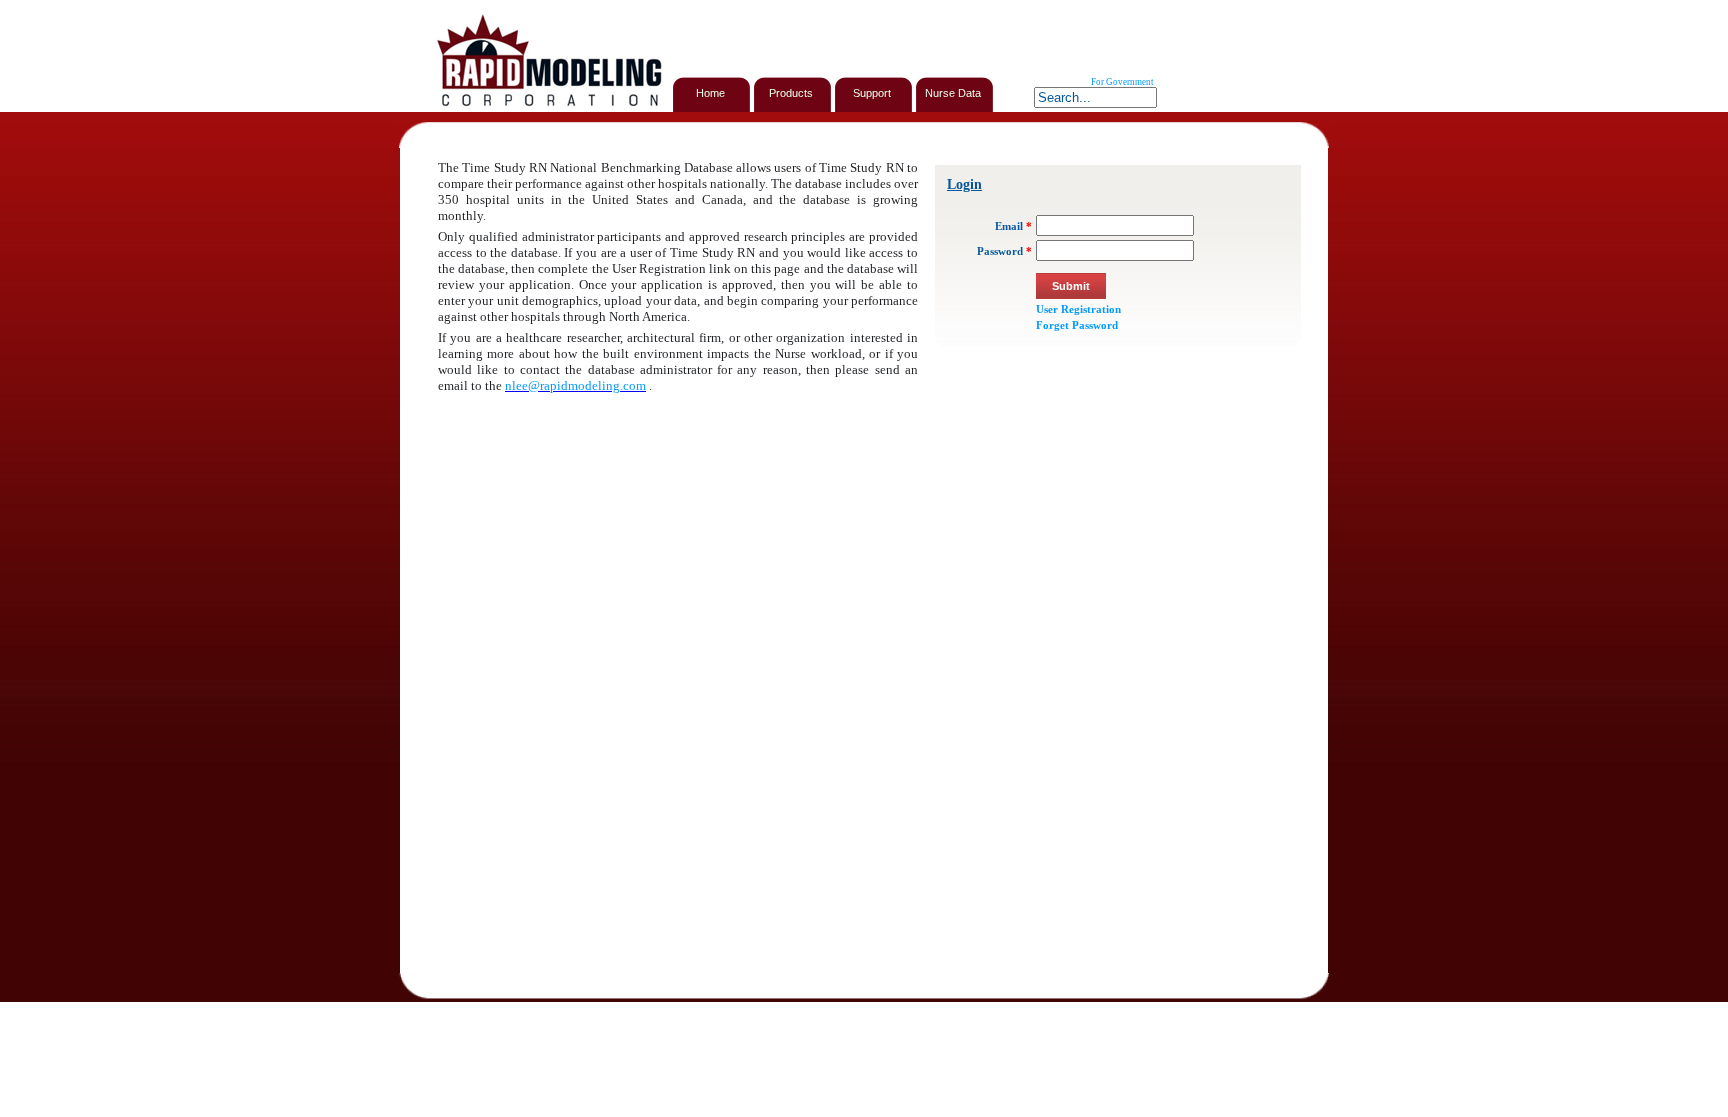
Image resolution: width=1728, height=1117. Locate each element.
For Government (1122, 82)
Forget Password (1077, 325)
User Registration (1078, 309)
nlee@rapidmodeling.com (575, 385)
